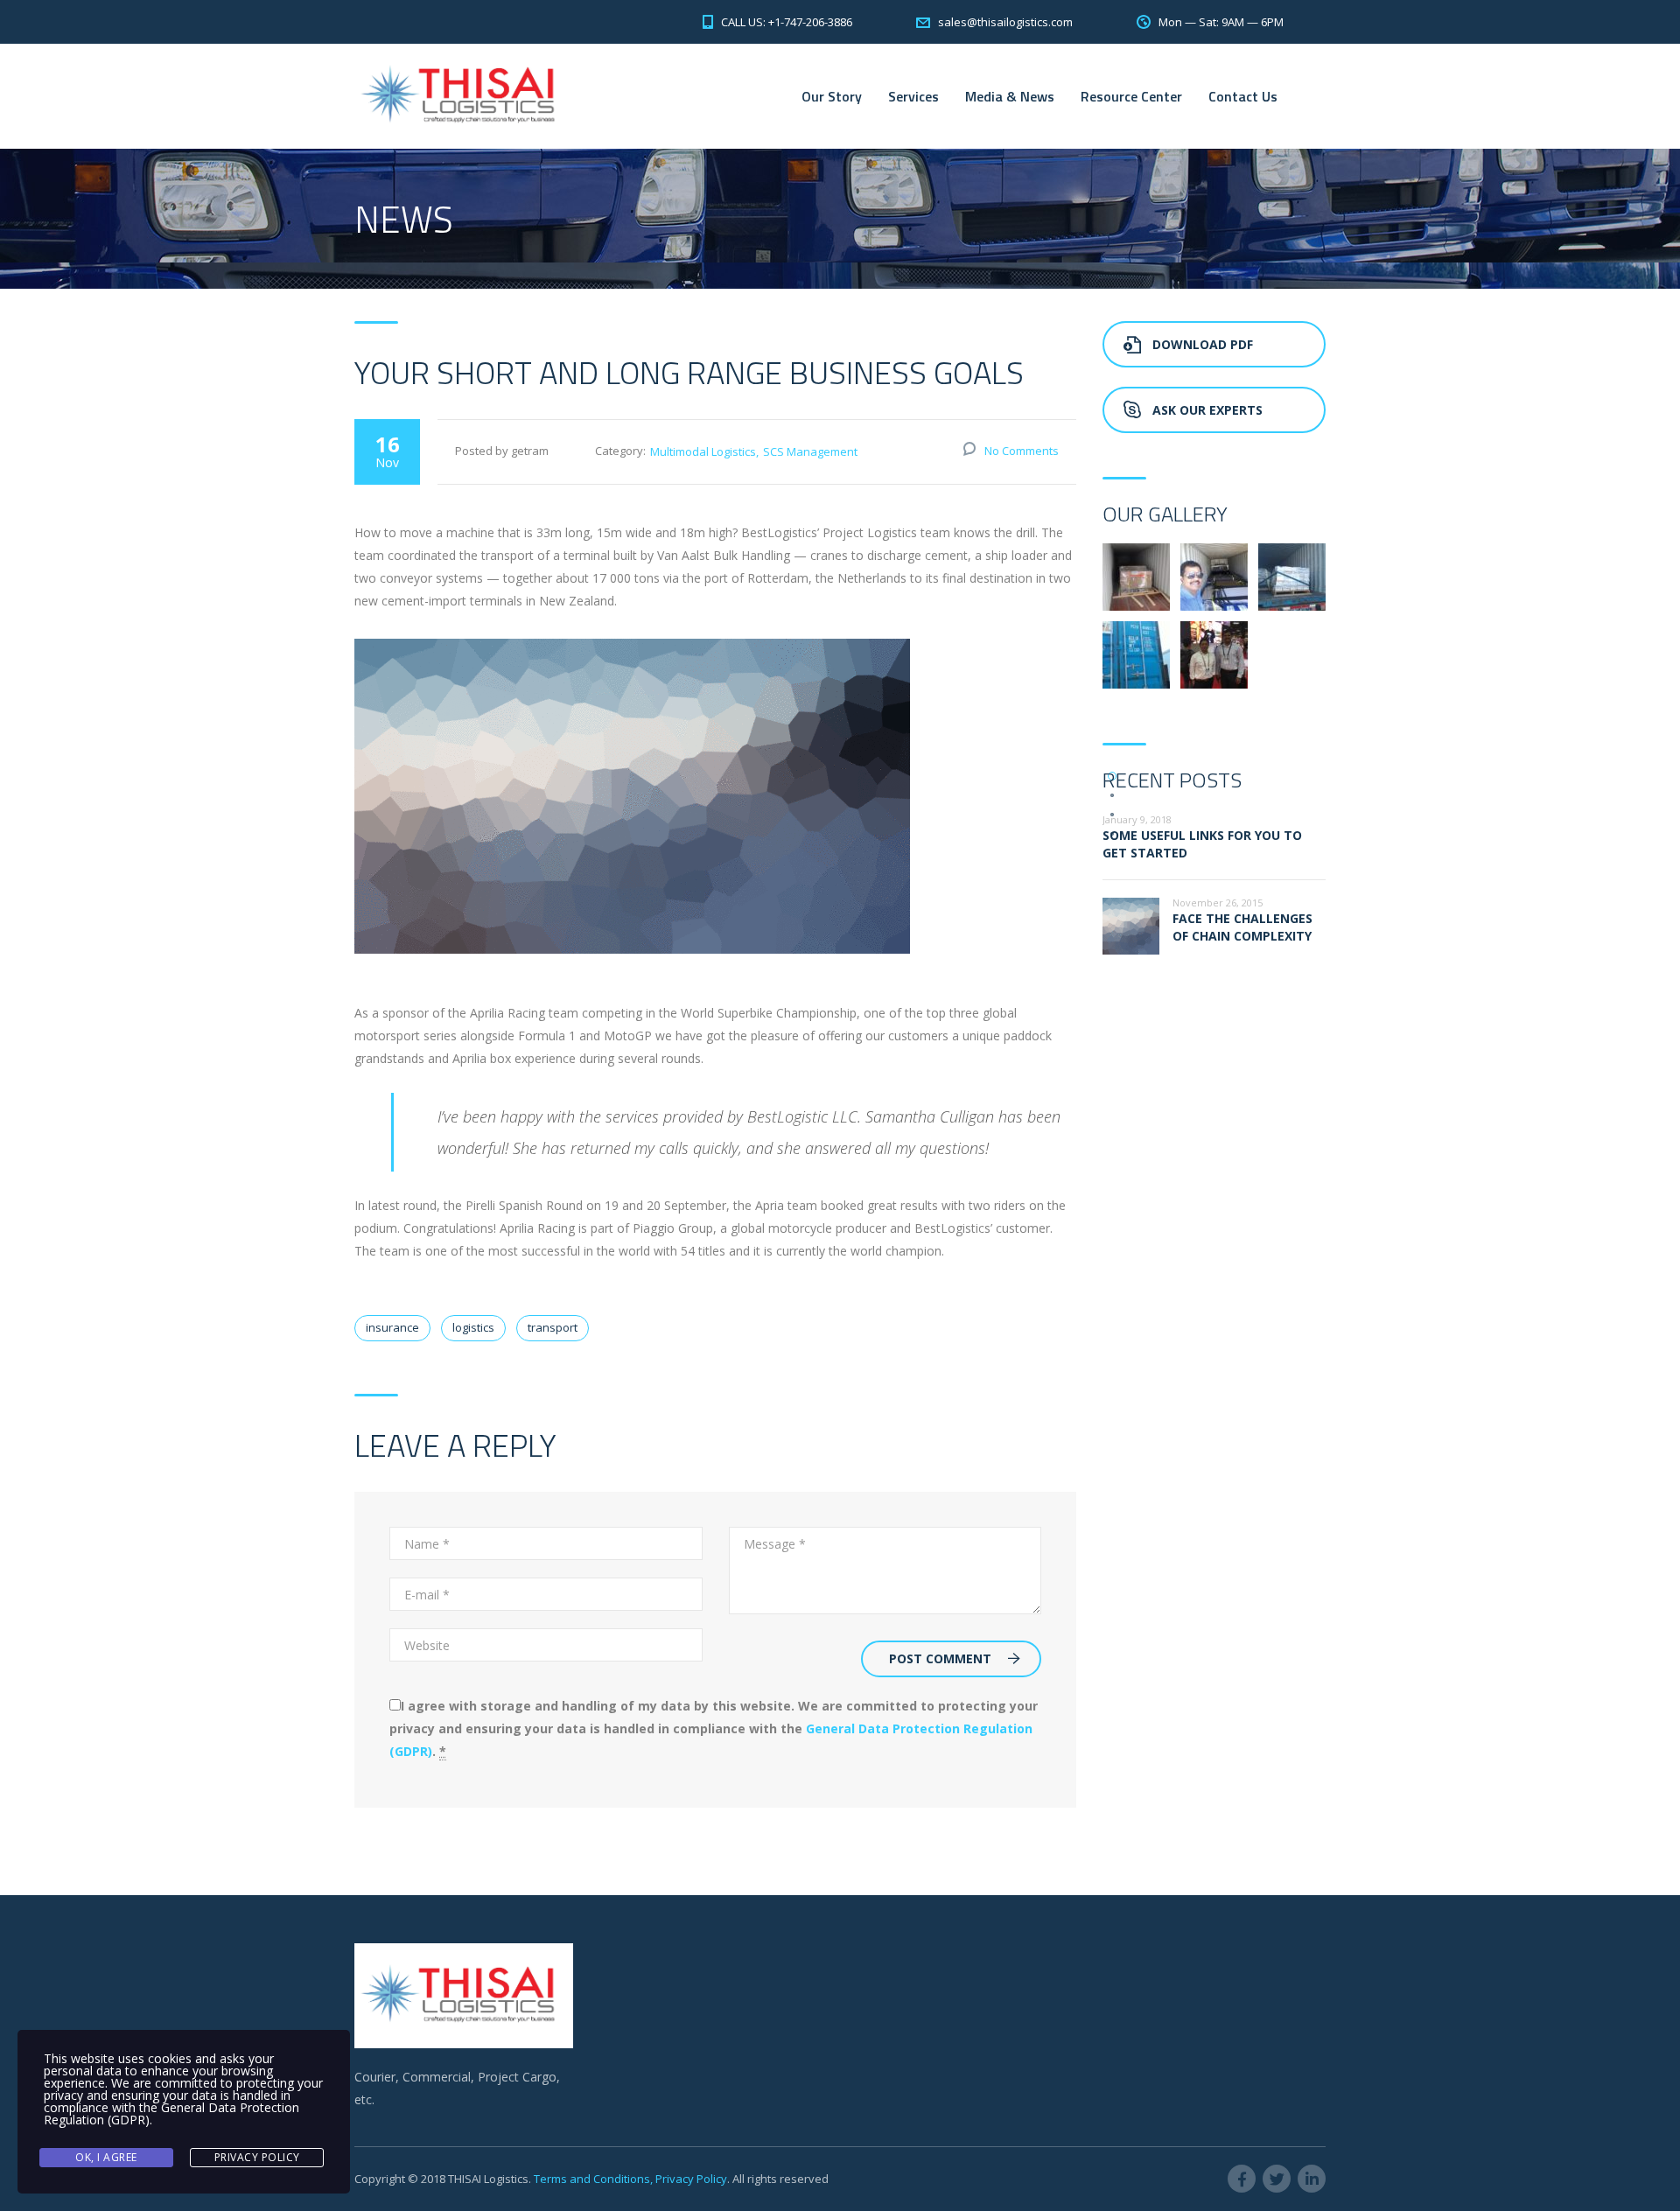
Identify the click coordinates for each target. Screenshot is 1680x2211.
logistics (473, 1327)
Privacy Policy (257, 2157)
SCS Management (810, 451)
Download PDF (1203, 344)
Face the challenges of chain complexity (1242, 927)
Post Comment (940, 1658)
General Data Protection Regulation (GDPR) (171, 2113)
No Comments (1022, 451)
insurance (392, 1327)
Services (913, 96)
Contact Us (1243, 96)
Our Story (832, 96)
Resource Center (1131, 96)
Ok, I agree (106, 2157)
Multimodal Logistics (703, 451)
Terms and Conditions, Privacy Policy (630, 2179)
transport (553, 1327)
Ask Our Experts (1207, 410)
